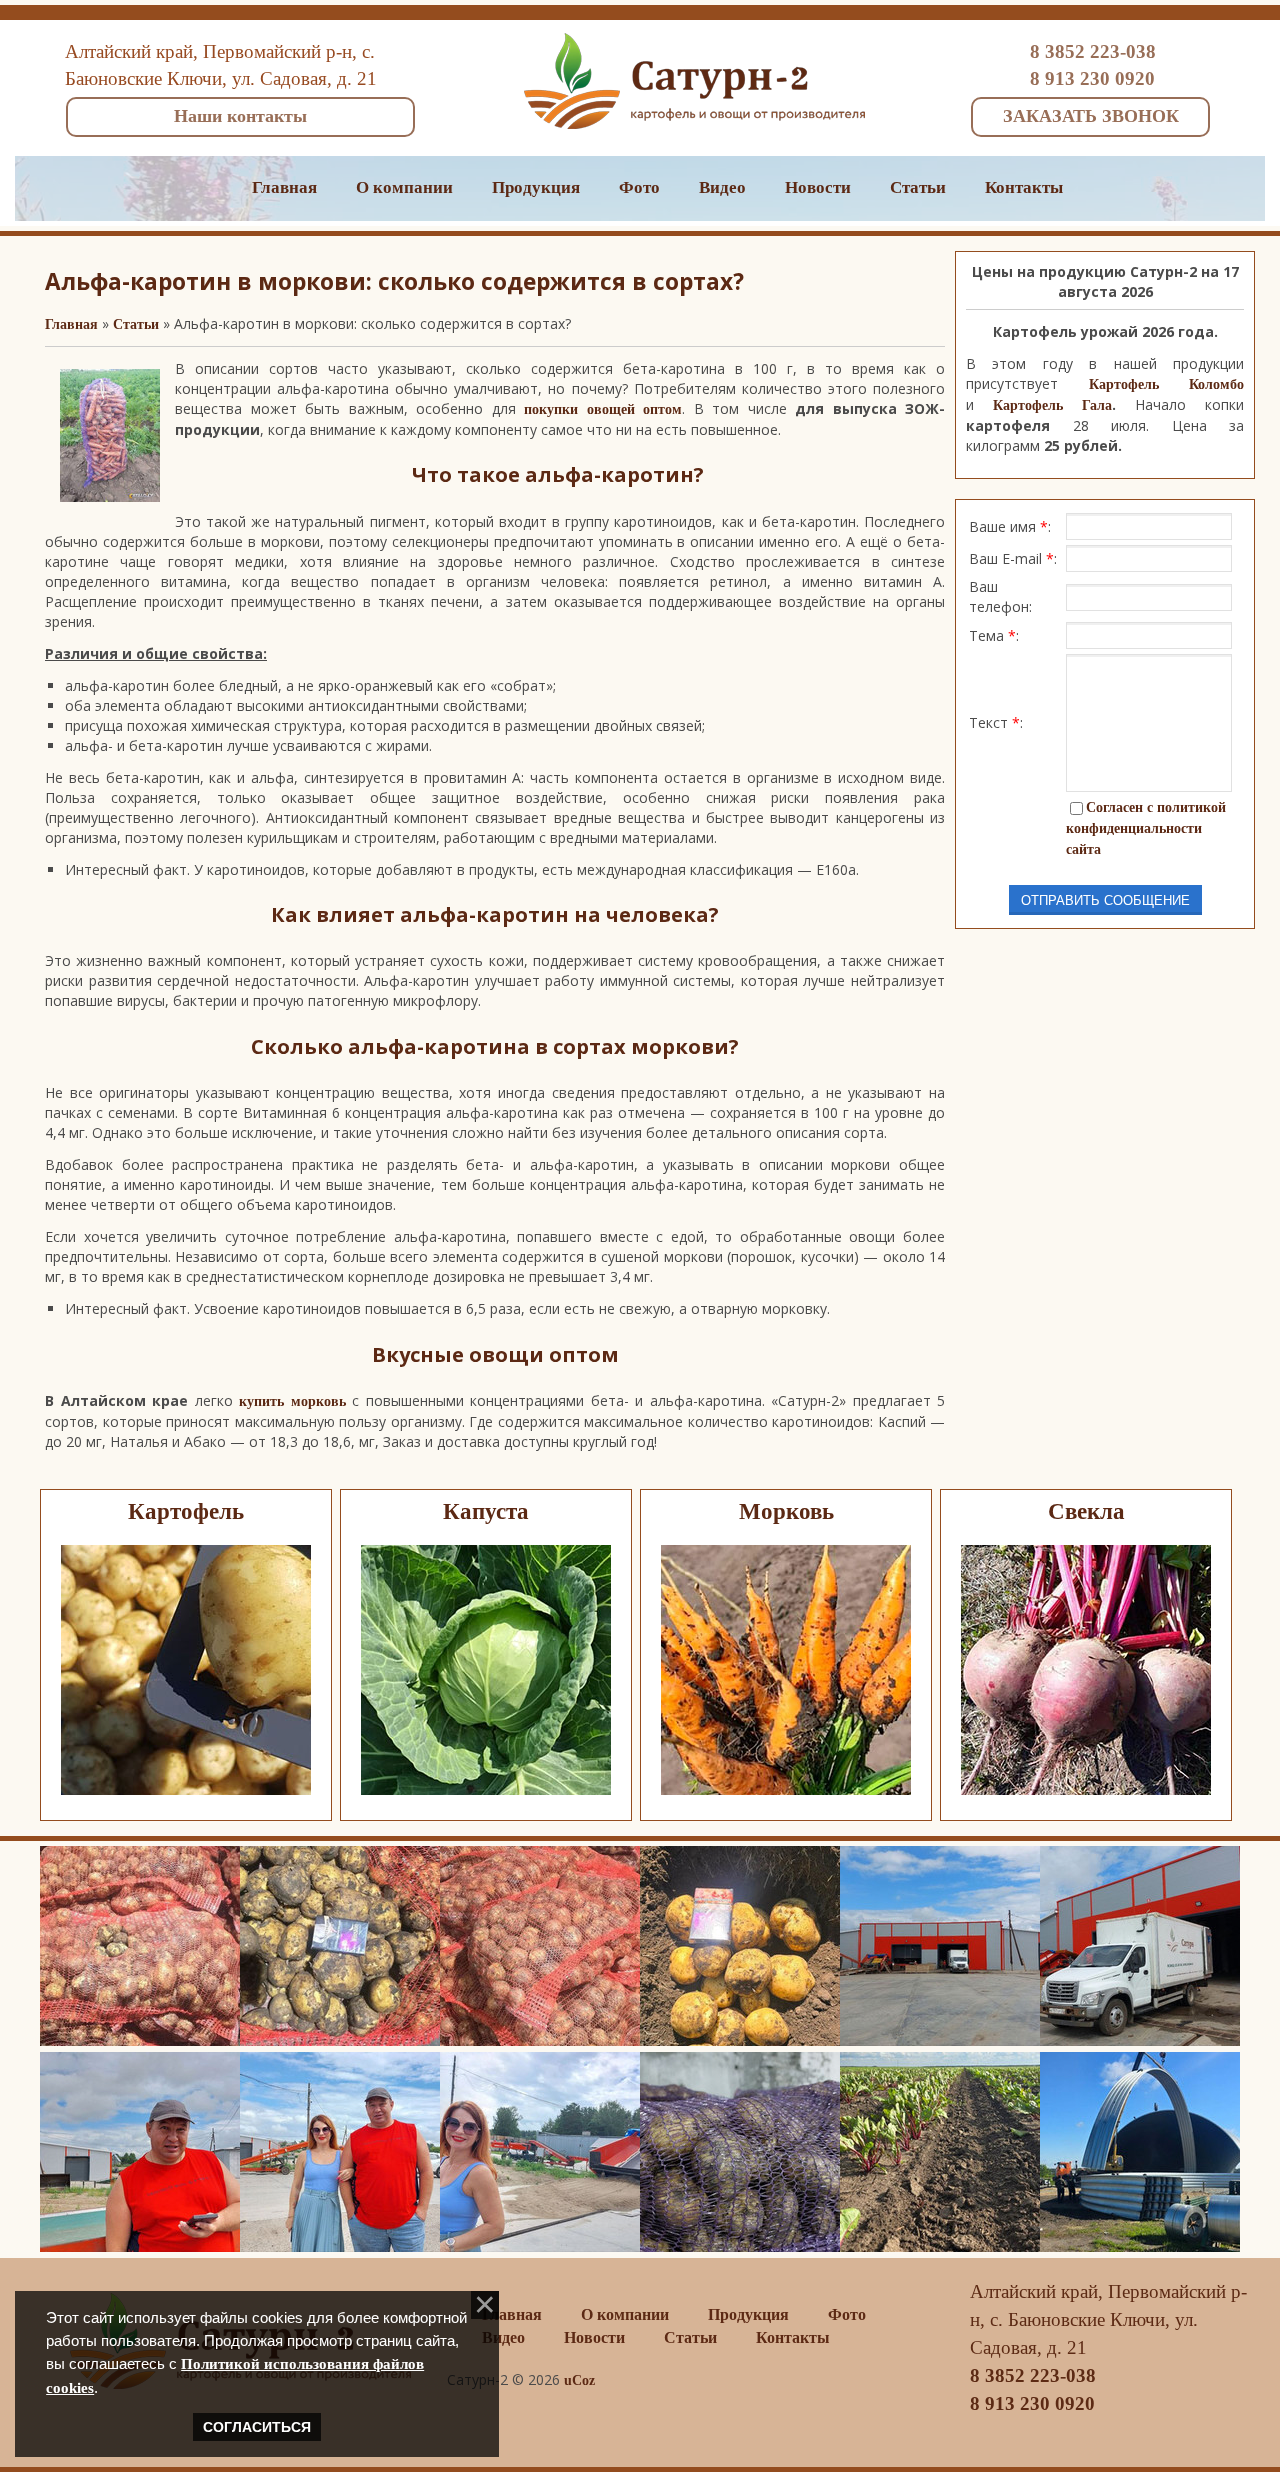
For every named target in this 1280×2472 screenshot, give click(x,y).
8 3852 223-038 (1093, 51)
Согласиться (257, 2427)
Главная (284, 187)
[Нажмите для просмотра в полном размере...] (110, 497)
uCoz (579, 2380)
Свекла (1086, 1511)
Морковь (786, 1511)
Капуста (486, 1511)
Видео (722, 187)
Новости (818, 187)
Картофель (186, 1511)
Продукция (536, 187)
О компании (404, 187)
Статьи (918, 187)
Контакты (1024, 187)
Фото (639, 187)
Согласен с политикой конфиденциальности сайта (1146, 828)
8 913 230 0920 (1092, 78)
